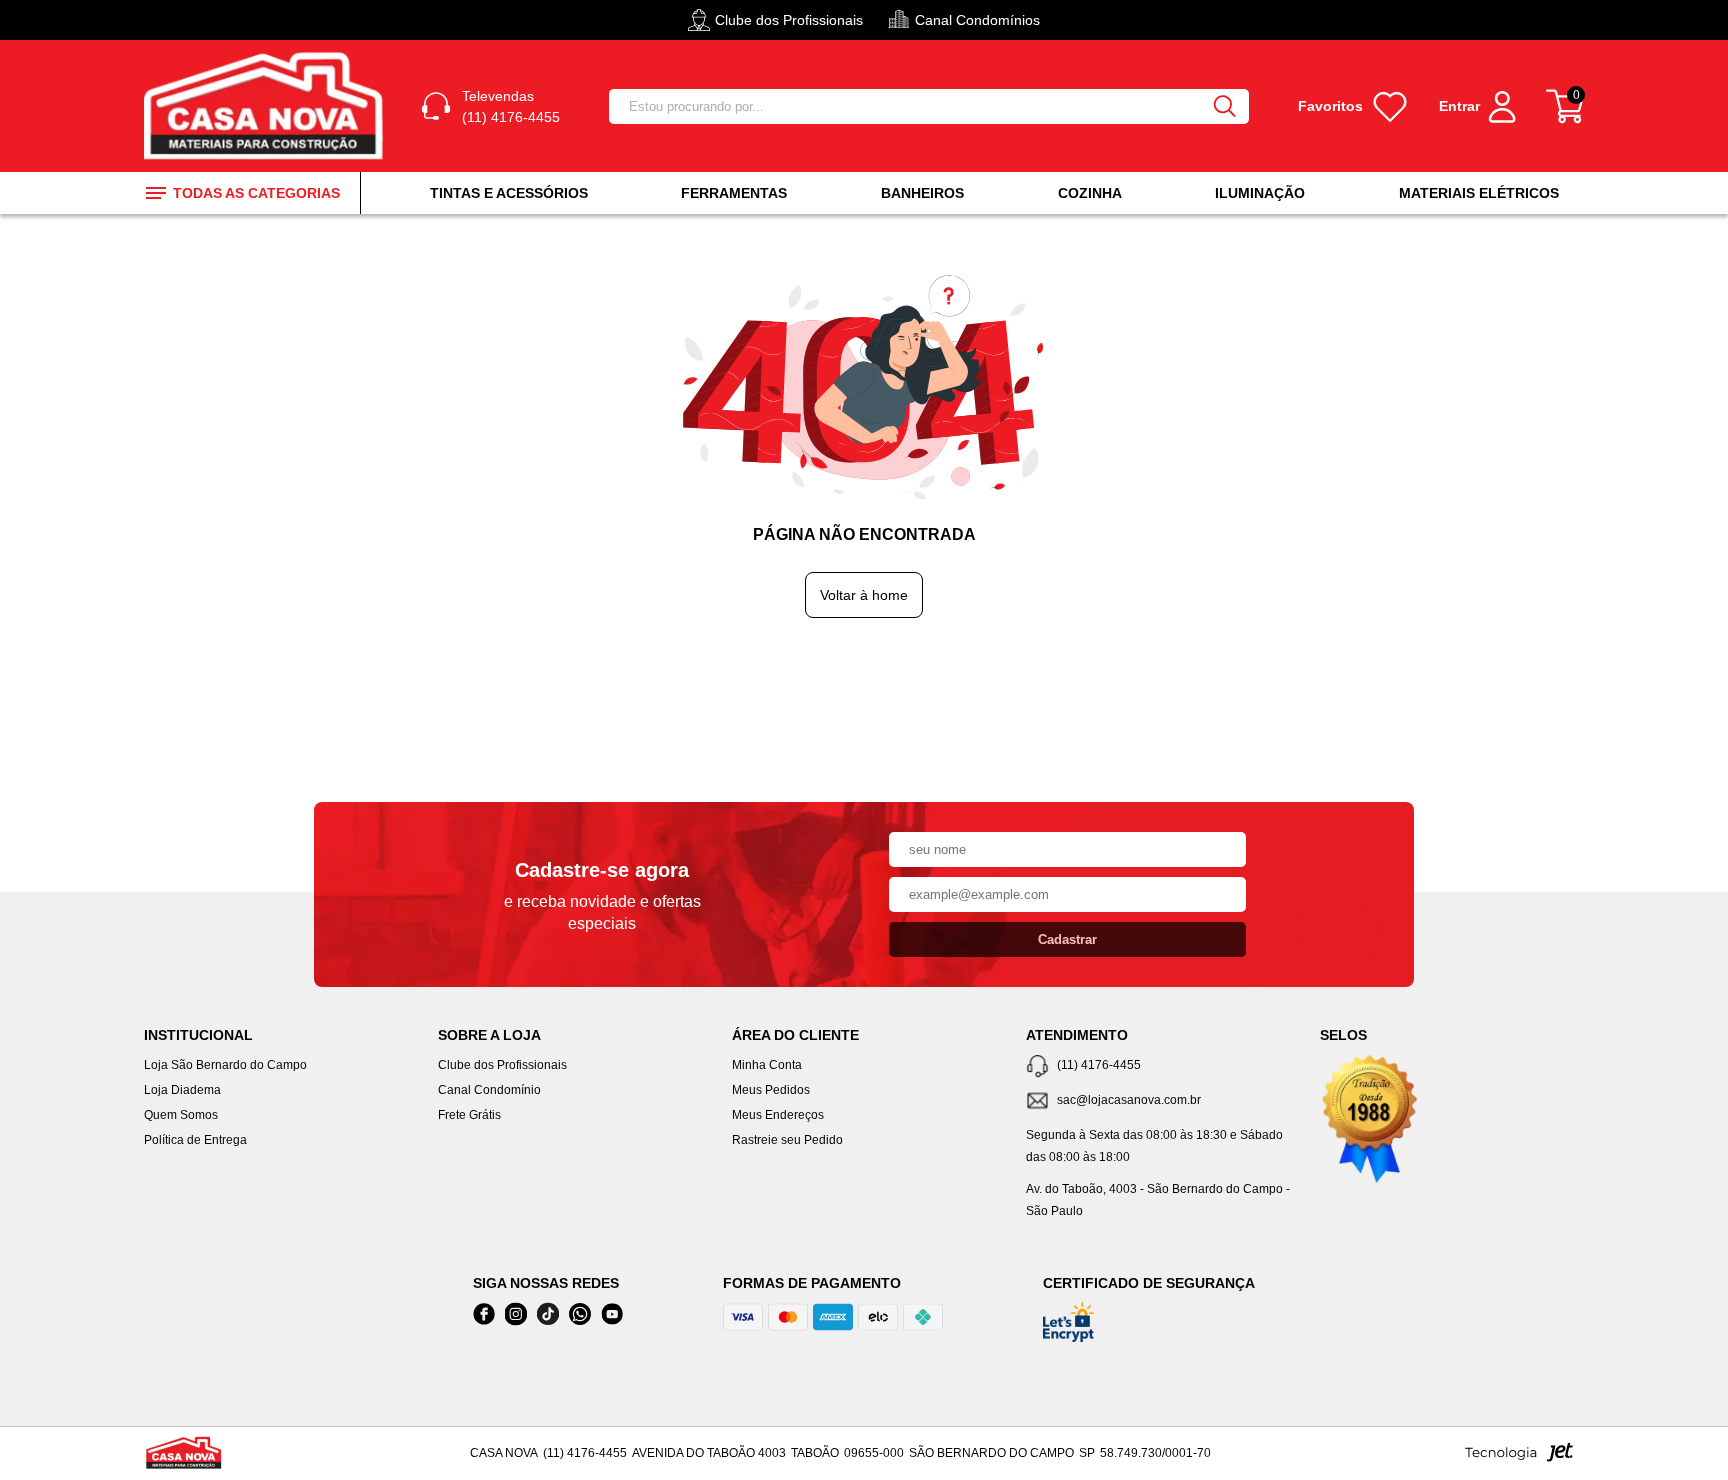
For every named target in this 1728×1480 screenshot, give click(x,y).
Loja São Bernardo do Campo (225, 1065)
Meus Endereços (778, 1115)
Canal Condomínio (489, 1090)
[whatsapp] (580, 1314)
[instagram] (516, 1314)
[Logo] (267, 106)
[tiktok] (548, 1314)
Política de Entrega (195, 1140)
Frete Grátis (469, 1115)
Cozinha (1090, 193)
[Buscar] (1225, 106)
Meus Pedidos (771, 1090)
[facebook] (484, 1314)
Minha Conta (767, 1065)
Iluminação (1260, 193)
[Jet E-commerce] (1519, 1458)
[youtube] (612, 1314)
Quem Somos (181, 1115)
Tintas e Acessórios (509, 193)
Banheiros (922, 193)
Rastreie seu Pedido (787, 1140)
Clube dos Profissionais (502, 1065)
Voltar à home (864, 595)
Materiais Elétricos (1479, 193)
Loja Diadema (182, 1090)
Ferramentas (734, 193)
